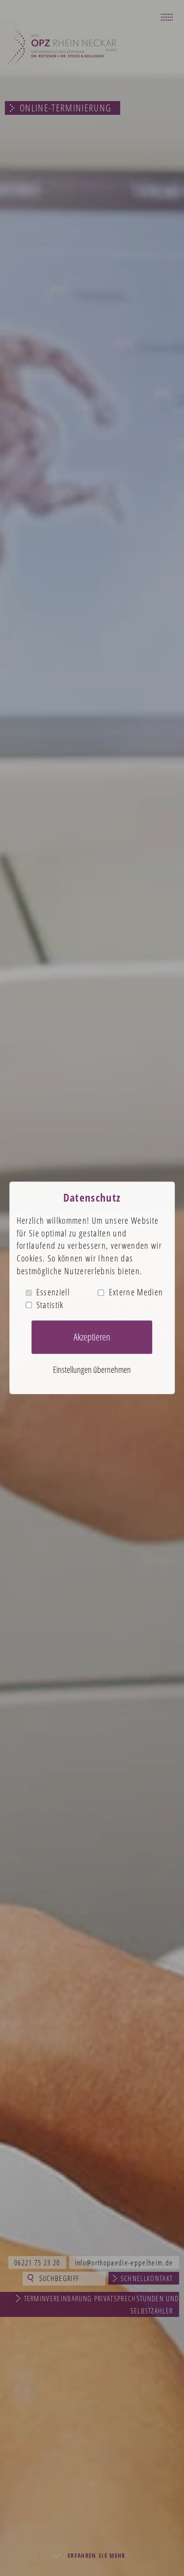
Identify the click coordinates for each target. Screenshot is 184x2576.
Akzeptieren (92, 1337)
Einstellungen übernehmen (92, 1369)
